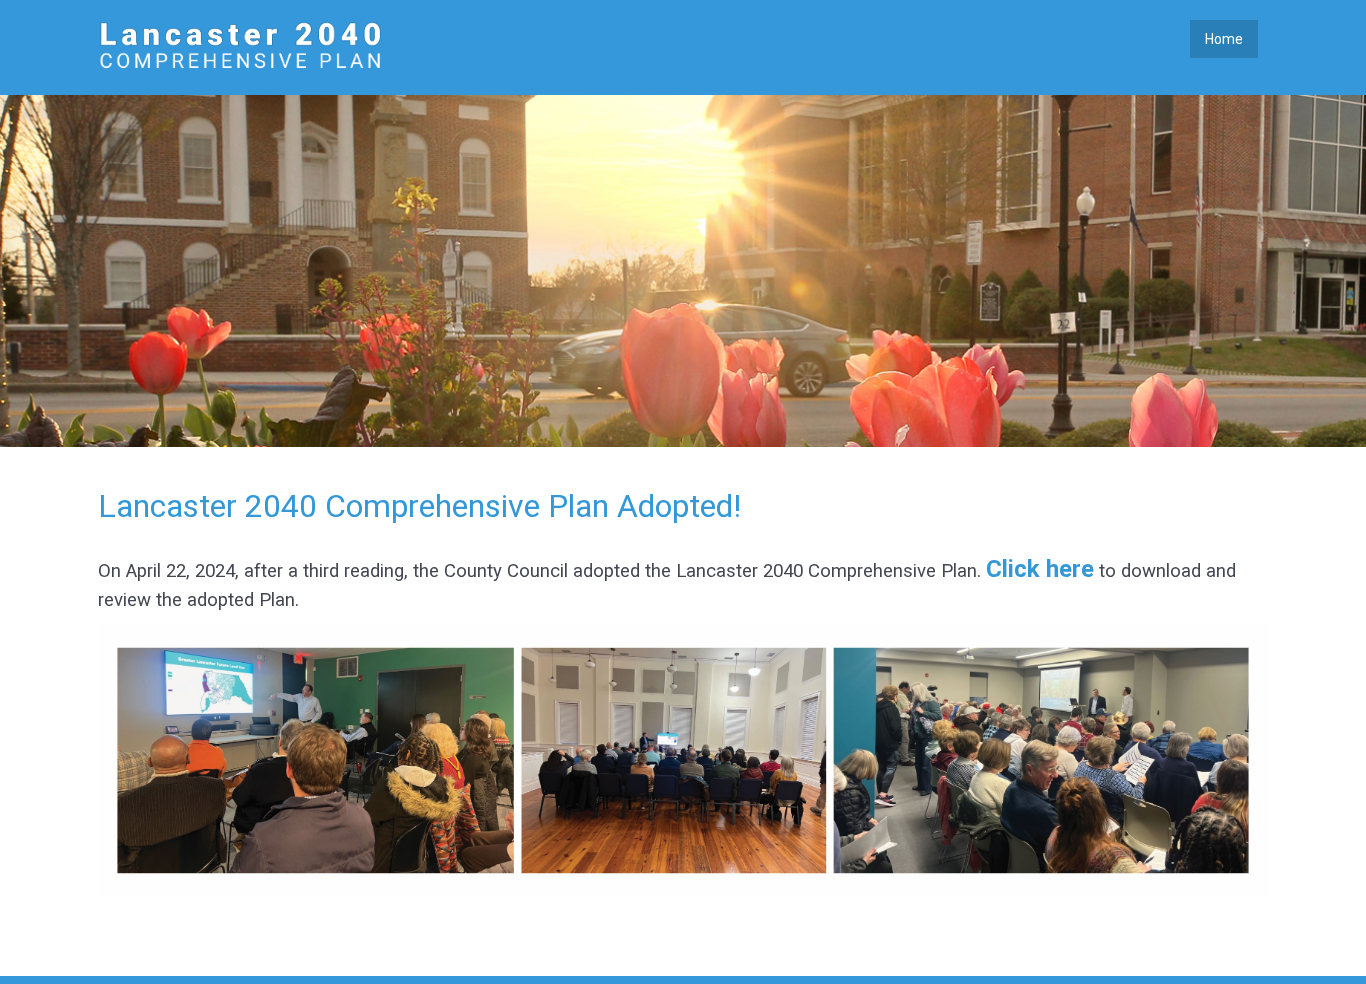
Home (1224, 39)
